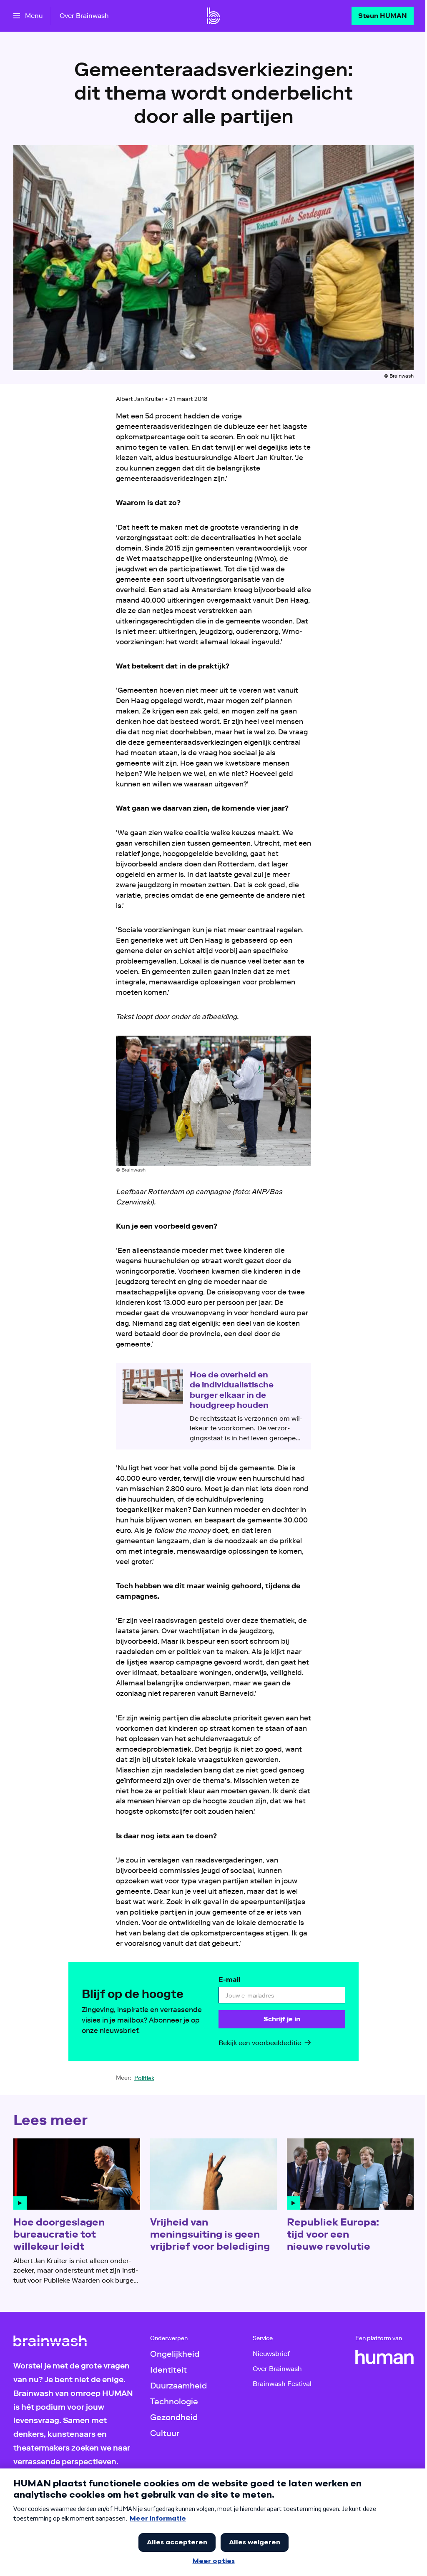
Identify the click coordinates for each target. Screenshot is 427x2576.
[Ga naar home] (213, 16)
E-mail (229, 1979)
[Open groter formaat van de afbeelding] (213, 1101)
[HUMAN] (384, 2357)
